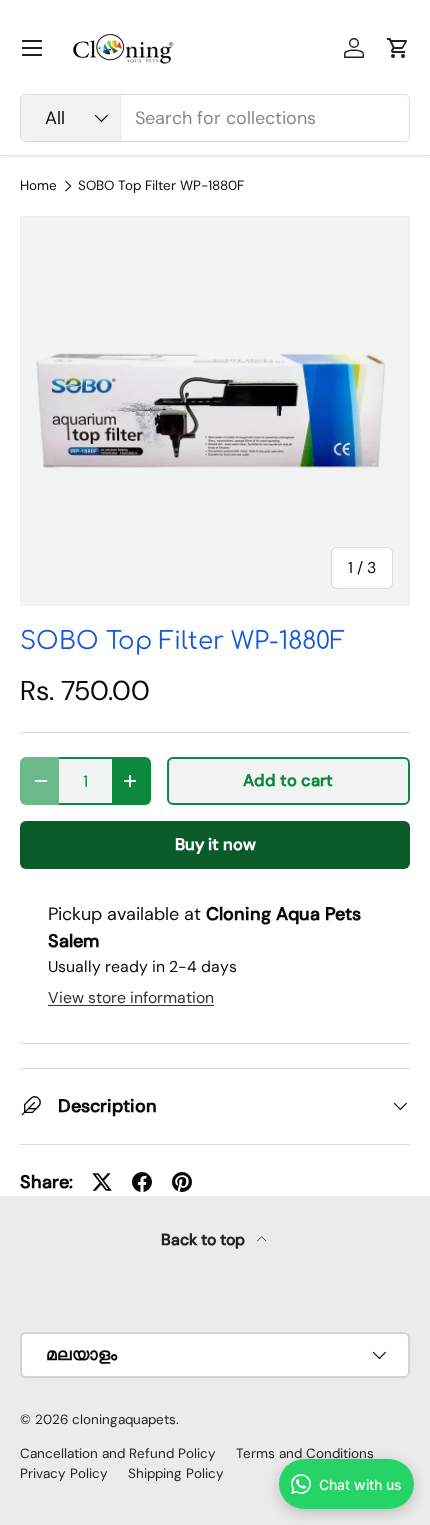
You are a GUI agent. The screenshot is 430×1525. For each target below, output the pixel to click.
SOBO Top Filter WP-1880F (161, 186)
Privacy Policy (64, 1473)
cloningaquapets (124, 1419)
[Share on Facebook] (142, 1182)
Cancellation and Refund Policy (118, 1453)
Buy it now (215, 844)
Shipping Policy (176, 1473)
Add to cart (288, 780)
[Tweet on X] (102, 1182)
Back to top (205, 1239)
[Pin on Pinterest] (182, 1182)
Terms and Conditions (305, 1453)
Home (38, 186)
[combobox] (215, 118)
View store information (131, 997)
